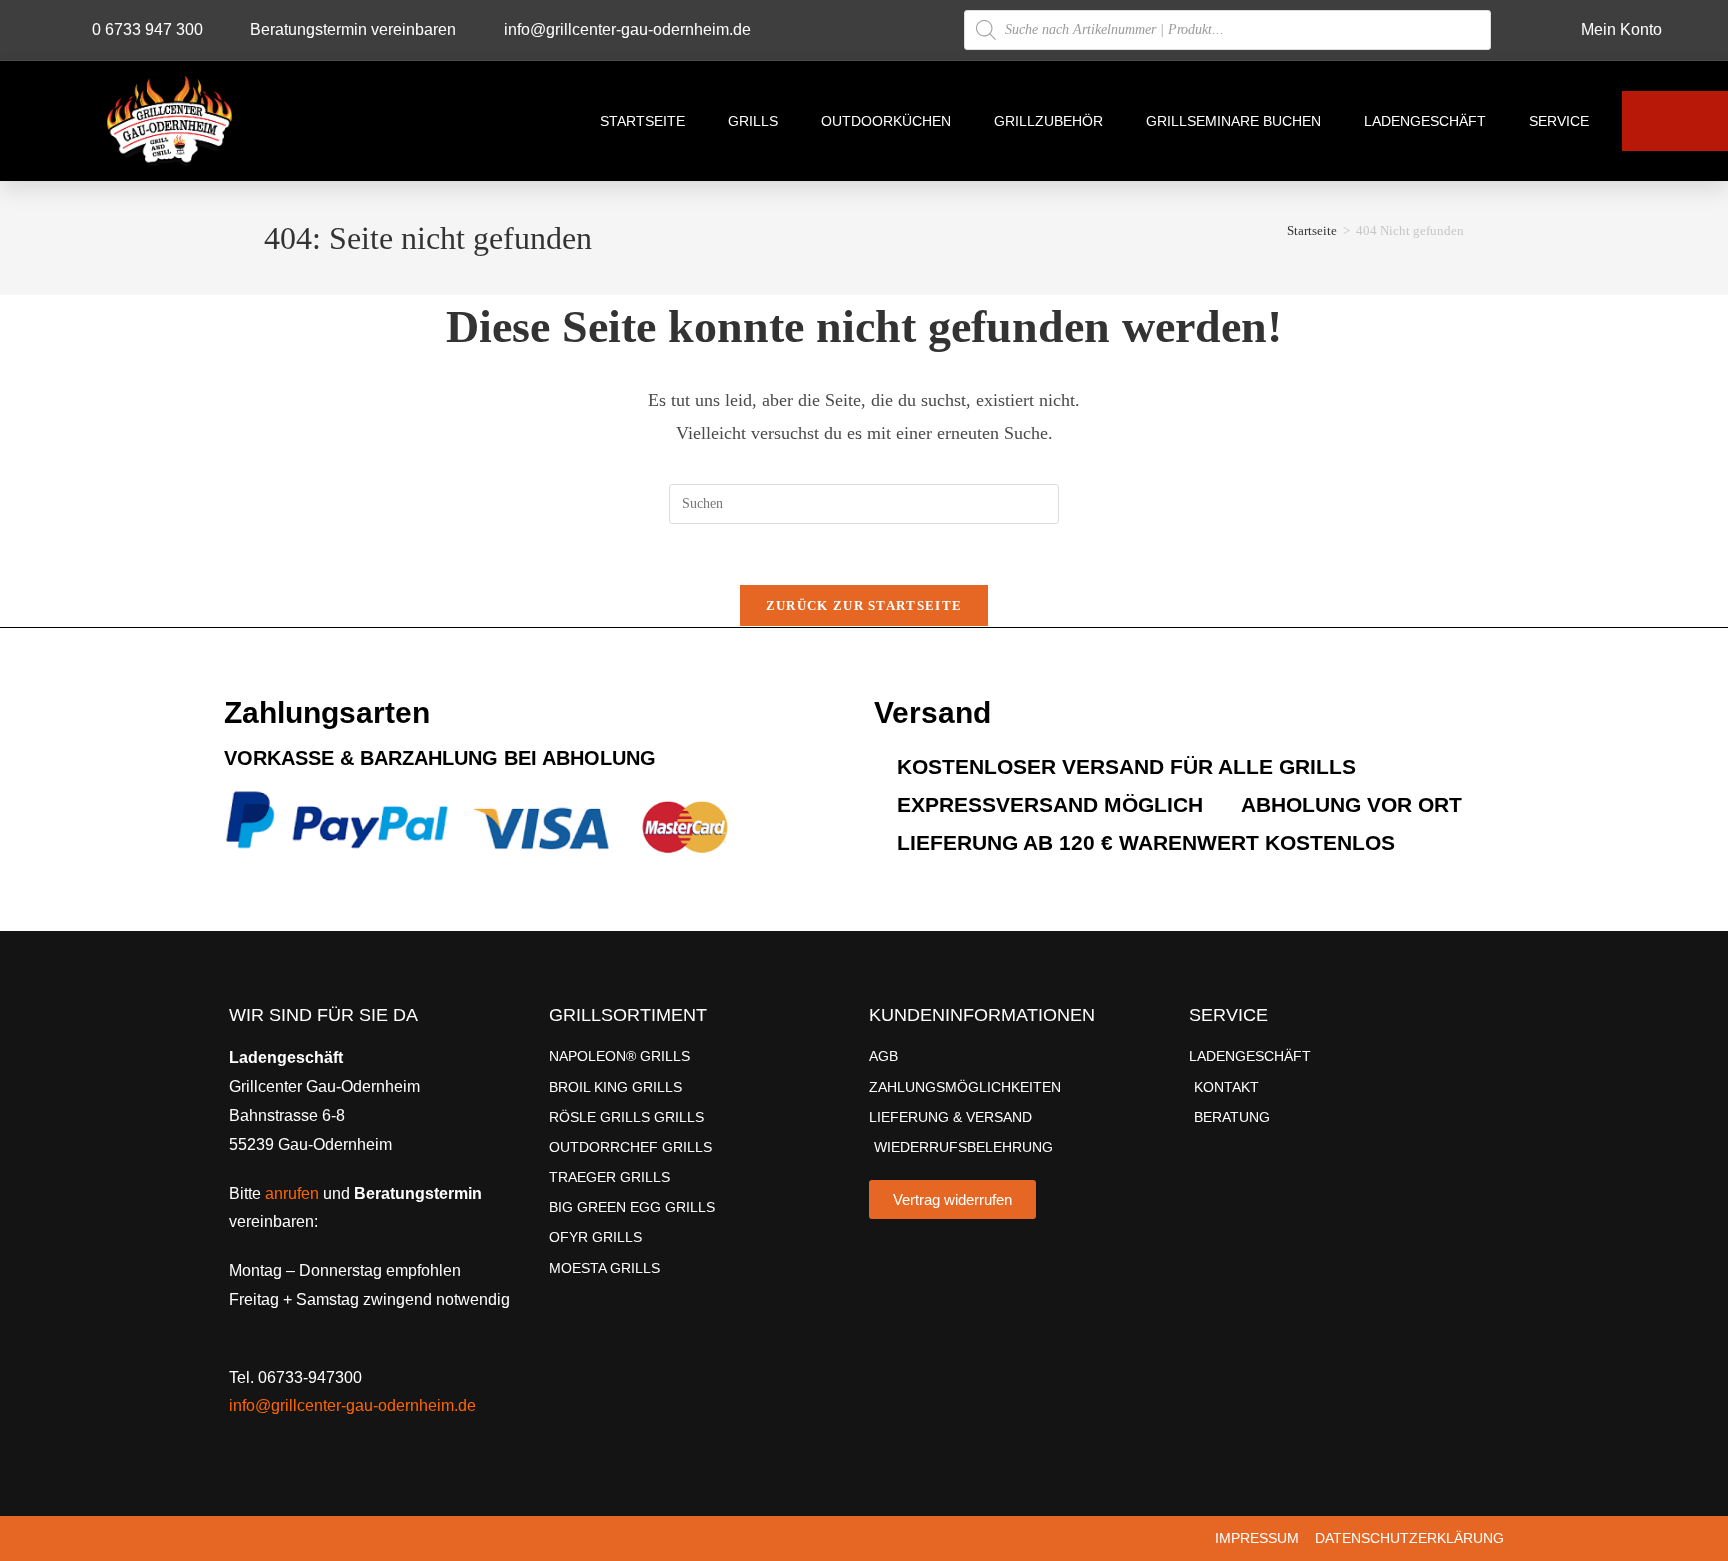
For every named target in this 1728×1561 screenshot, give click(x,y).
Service (1559, 121)
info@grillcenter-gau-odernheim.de (352, 1405)
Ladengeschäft (1425, 121)
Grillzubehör (1048, 121)
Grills (753, 121)
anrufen (292, 1193)
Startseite (642, 121)
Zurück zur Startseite (864, 605)
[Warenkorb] (1675, 121)
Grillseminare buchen (1233, 121)
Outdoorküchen (886, 121)
